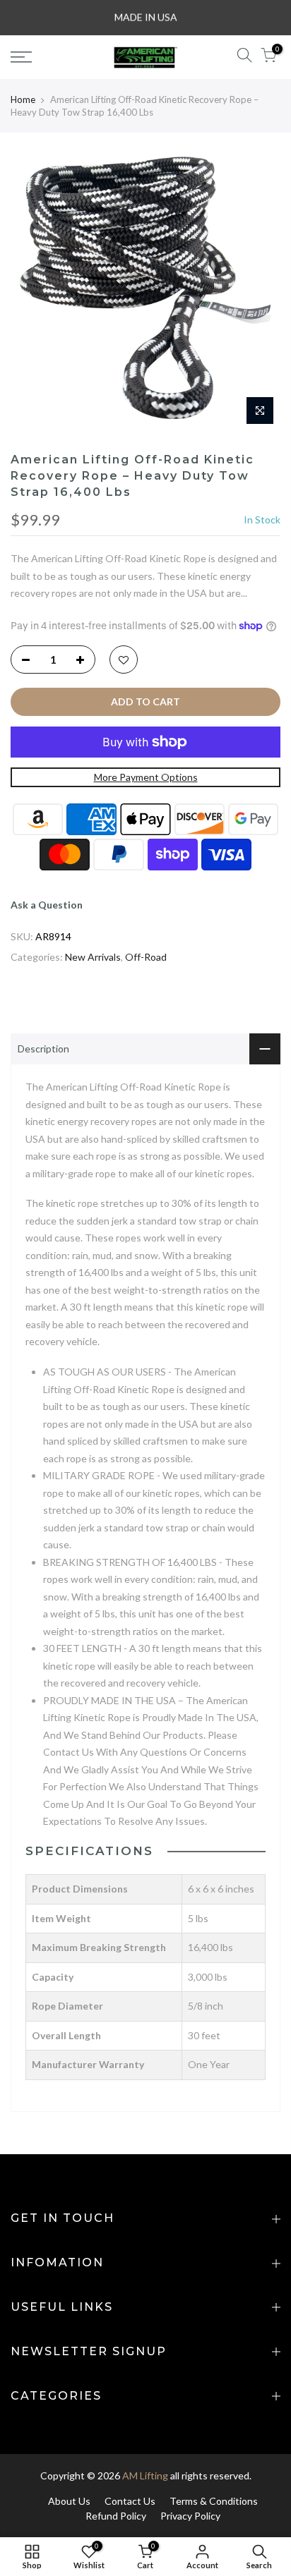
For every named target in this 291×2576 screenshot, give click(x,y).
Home (23, 99)
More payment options (146, 777)
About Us (69, 2501)
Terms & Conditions (214, 2501)
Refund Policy (116, 2516)
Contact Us (130, 2501)
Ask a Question (47, 905)
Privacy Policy (190, 2516)
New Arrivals (93, 957)
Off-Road (146, 957)
